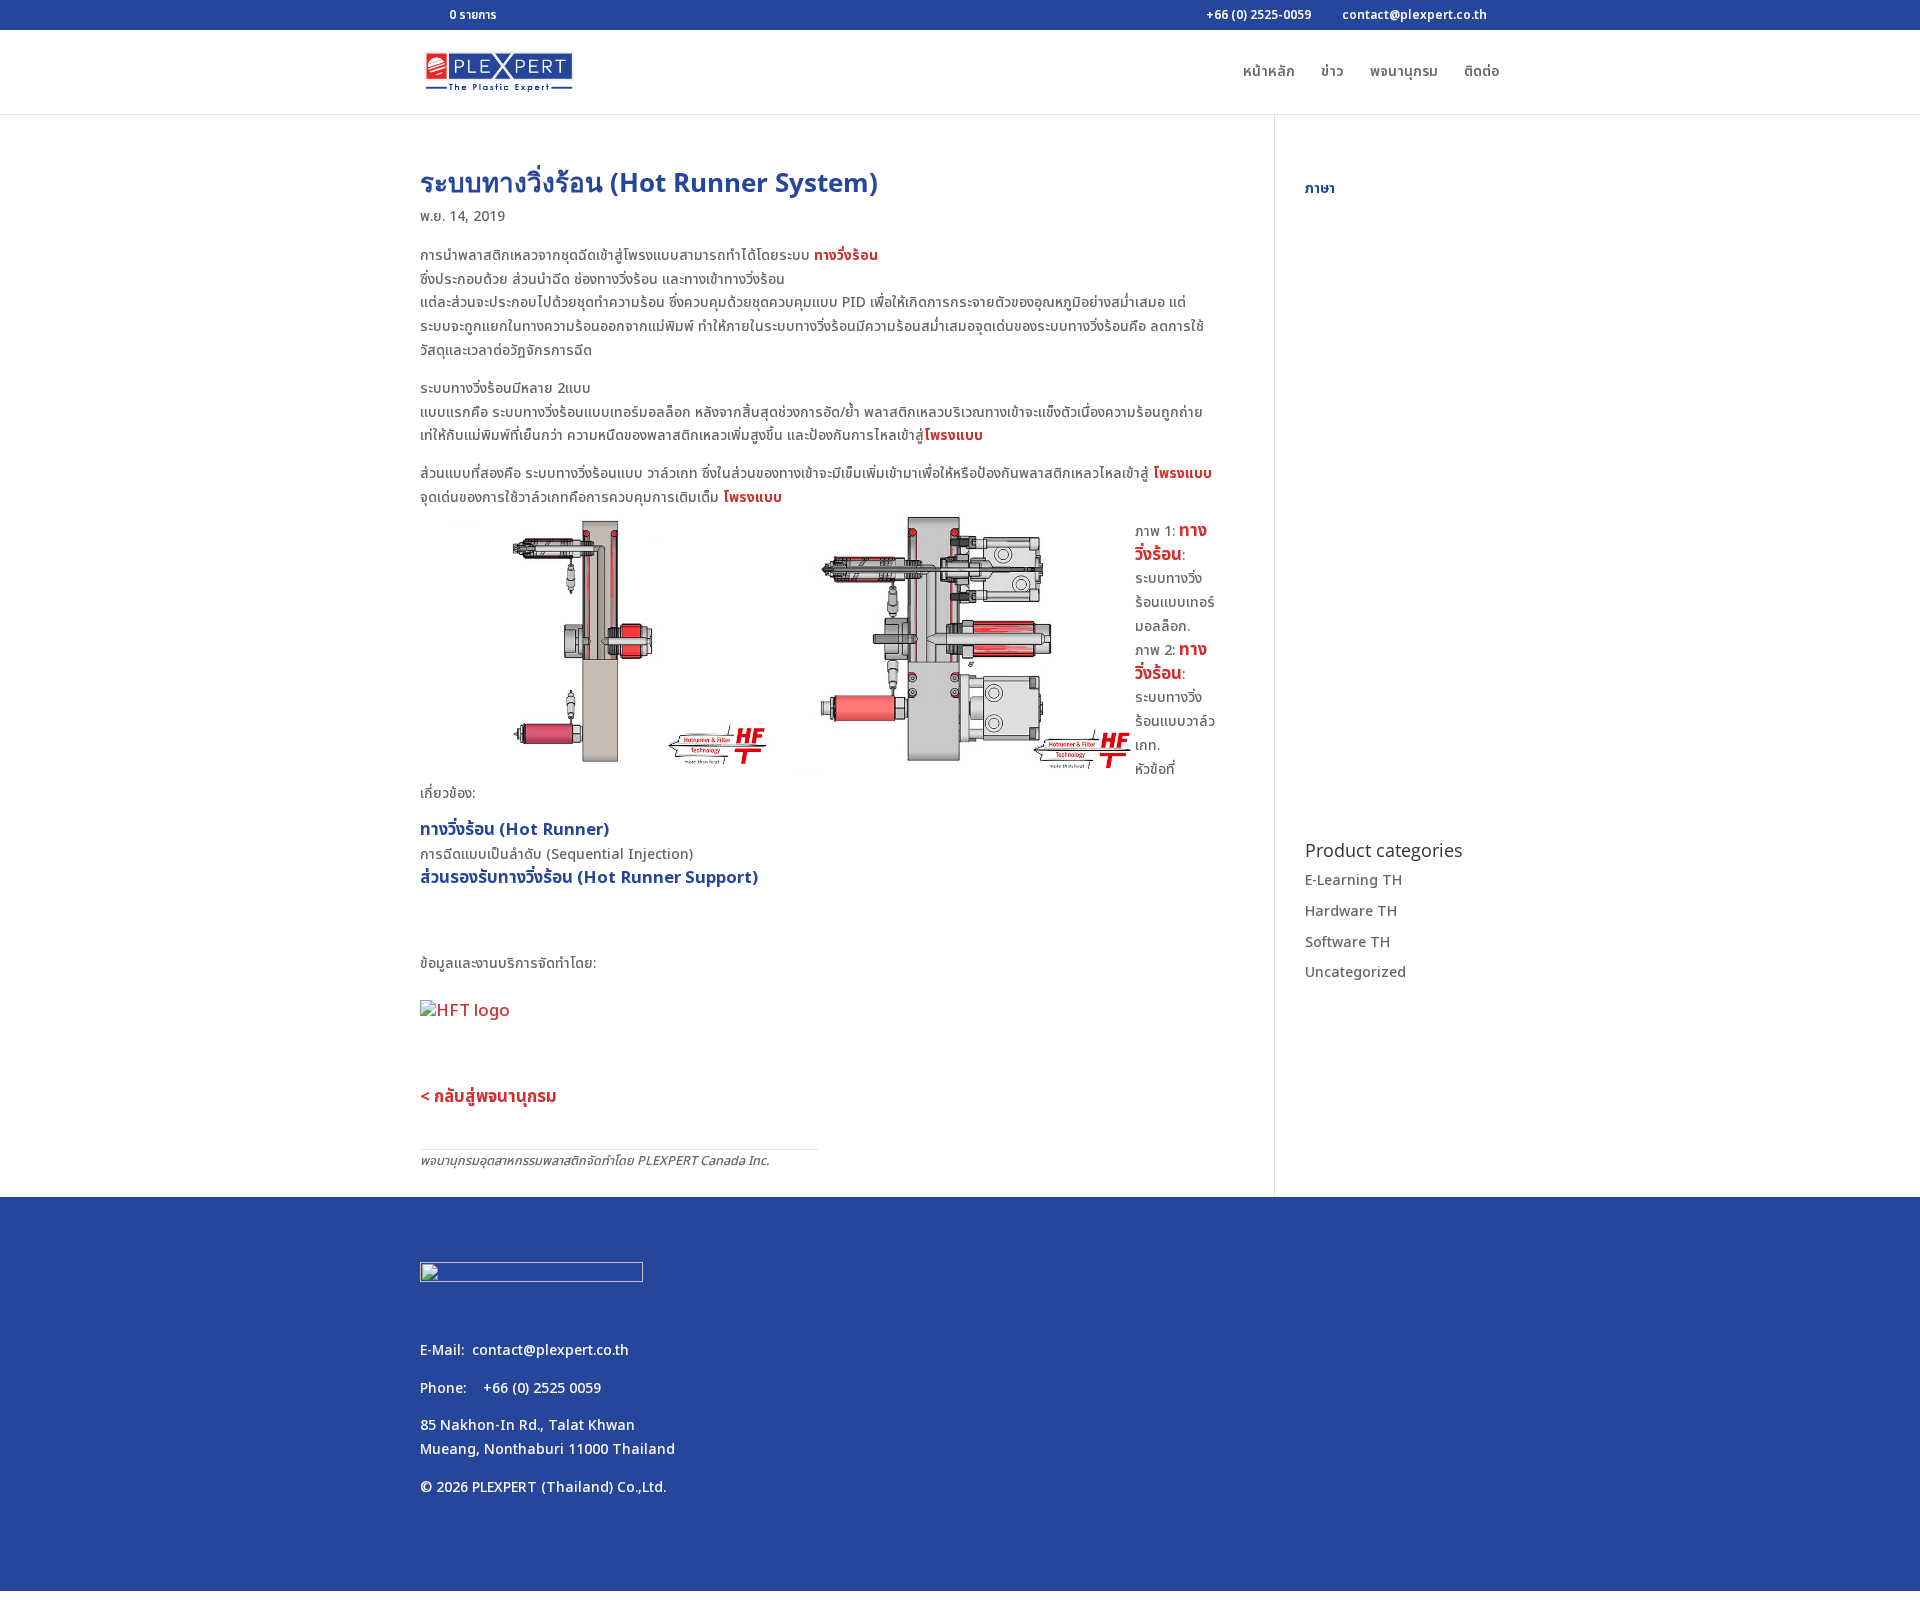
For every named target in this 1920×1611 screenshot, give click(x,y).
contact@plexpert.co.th (550, 1350)
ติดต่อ (1482, 73)
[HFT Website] (465, 1006)
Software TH (1347, 941)
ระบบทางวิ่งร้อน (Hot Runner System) (649, 182)
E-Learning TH (1353, 880)
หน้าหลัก (1269, 73)
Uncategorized (1355, 972)
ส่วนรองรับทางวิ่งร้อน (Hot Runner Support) (589, 878)
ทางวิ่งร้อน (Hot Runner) (514, 830)
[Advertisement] (1402, 501)
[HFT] (595, 767)
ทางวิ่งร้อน (846, 255)
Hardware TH (1351, 911)
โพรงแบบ (953, 435)
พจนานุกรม (1404, 73)
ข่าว (1332, 73)
